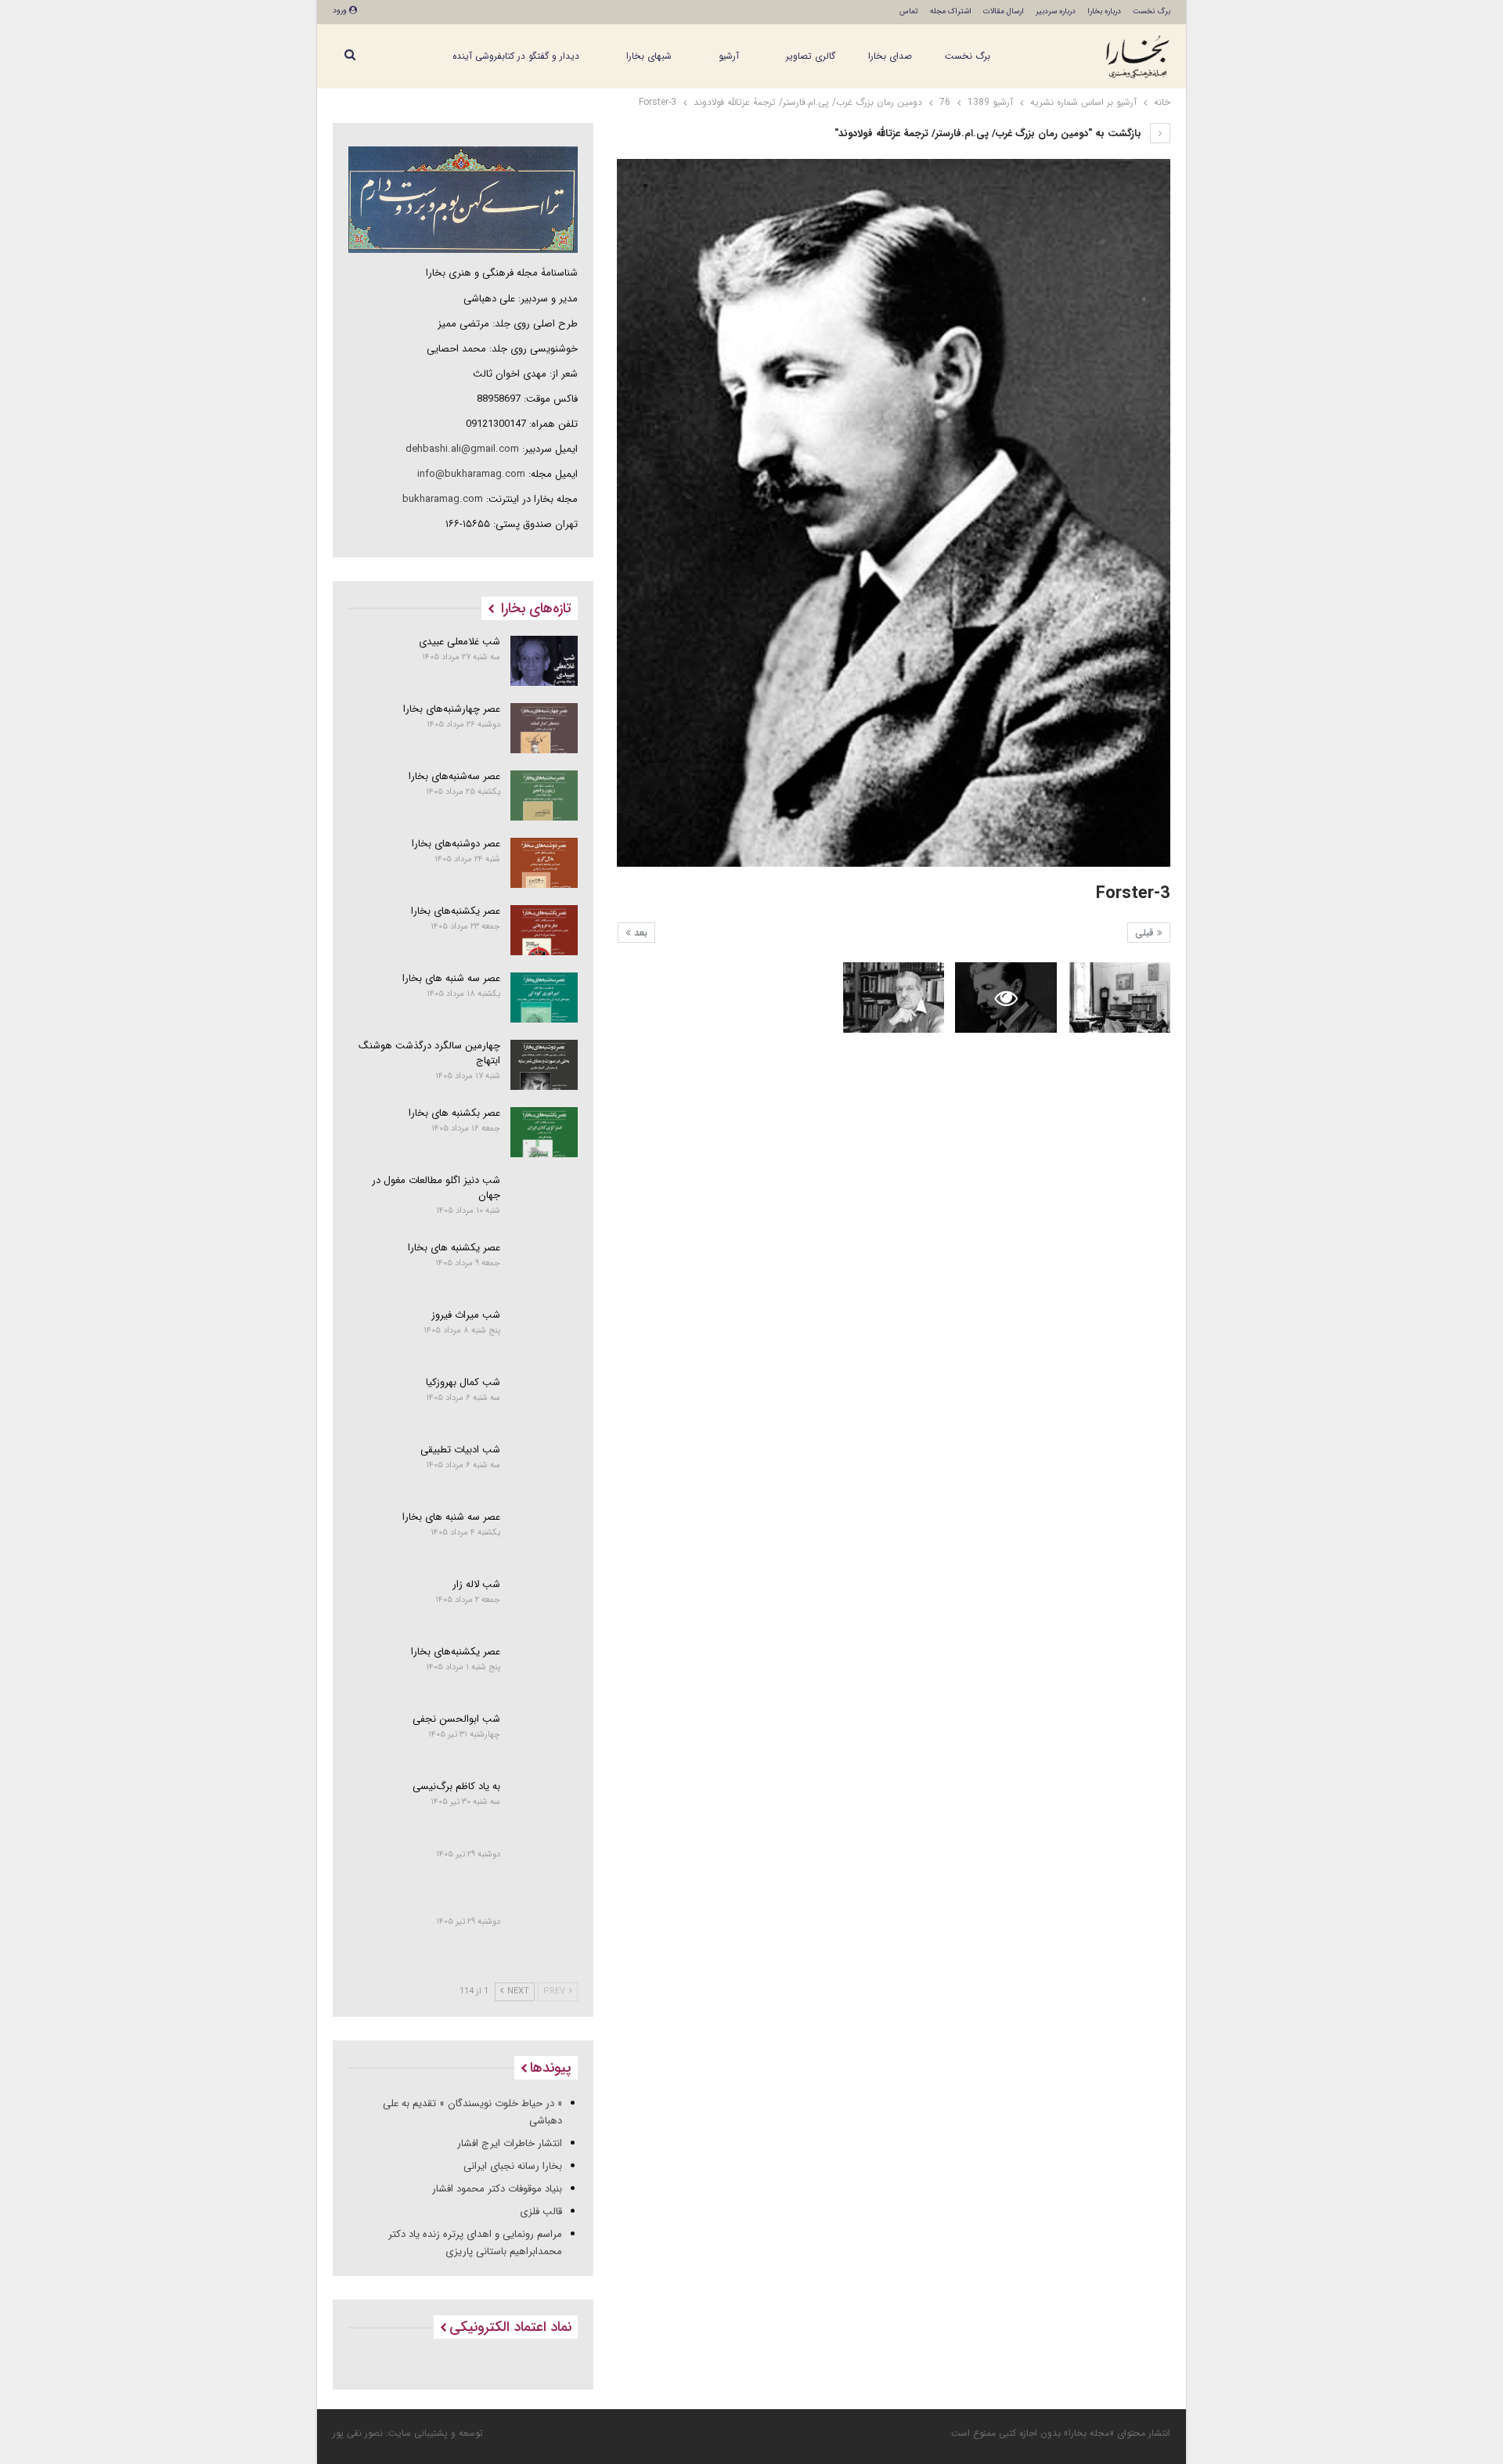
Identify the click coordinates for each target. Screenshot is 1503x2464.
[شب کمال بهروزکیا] (544, 1402)
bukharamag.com (443, 499)
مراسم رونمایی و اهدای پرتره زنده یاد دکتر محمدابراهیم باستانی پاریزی (475, 2243)
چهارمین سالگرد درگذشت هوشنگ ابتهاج (429, 1053)
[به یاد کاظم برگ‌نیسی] (544, 1806)
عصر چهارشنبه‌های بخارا (452, 709)
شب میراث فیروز (466, 1315)
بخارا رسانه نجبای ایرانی (513, 2166)
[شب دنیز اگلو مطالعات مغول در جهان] (544, 1200)
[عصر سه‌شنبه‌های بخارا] (544, 795)
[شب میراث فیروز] (544, 1334)
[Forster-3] (1120, 998)
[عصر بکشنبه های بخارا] (544, 1132)
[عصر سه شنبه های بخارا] (544, 998)
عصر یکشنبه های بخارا (454, 1248)
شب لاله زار (476, 1584)
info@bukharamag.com (471, 474)
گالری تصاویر (811, 56)
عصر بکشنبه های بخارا (454, 1113)
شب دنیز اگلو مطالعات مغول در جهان (436, 1188)
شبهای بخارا (649, 56)
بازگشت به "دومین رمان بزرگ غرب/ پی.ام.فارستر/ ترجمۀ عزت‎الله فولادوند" (989, 133)
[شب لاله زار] (544, 1604)
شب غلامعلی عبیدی (460, 642)
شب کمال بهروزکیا (463, 1382)
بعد (639, 933)
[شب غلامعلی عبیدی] (544, 661)
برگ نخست (1152, 11)
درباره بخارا (1104, 11)
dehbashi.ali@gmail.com (462, 449)
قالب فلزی (541, 2211)
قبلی (1146, 933)
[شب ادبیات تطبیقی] (544, 1469)
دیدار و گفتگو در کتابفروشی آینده (516, 56)
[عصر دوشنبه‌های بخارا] (544, 863)
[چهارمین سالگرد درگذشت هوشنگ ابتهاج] (544, 1065)
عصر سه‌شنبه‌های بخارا (454, 776)
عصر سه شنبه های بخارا (451, 978)
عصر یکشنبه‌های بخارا (456, 911)
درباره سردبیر (1056, 11)
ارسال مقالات (1004, 11)
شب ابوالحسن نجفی (456, 1719)
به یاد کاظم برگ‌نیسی (456, 1786)
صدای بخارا (890, 56)
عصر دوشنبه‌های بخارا (456, 844)
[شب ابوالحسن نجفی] (544, 1738)
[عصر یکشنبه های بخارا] (544, 1267)
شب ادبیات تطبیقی (460, 1450)
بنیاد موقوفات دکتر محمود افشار (497, 2189)
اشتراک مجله (951, 11)
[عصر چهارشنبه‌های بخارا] (544, 728)
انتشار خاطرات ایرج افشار (510, 2143)
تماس (909, 11)
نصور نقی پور (358, 2433)
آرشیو (729, 56)
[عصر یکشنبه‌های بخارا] (544, 930)
